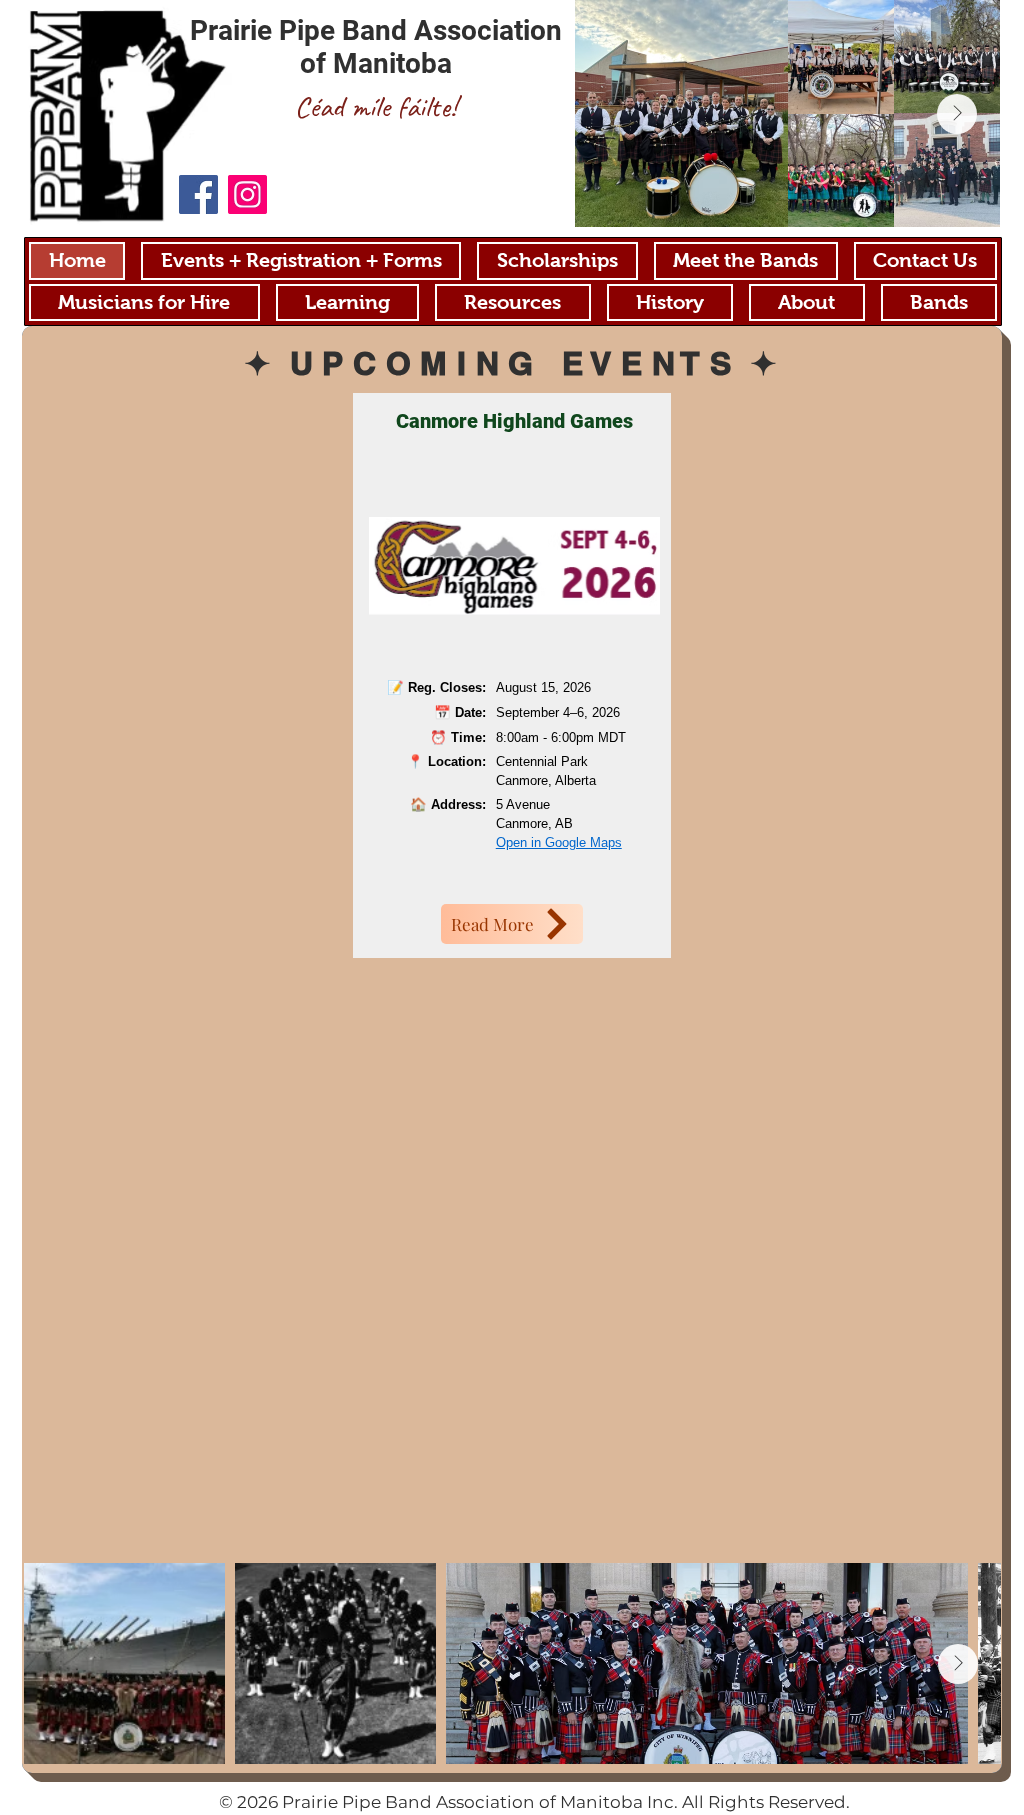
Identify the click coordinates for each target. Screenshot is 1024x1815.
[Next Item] (957, 114)
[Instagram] (247, 194)
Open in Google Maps (559, 842)
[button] (513, 303)
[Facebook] (198, 194)
